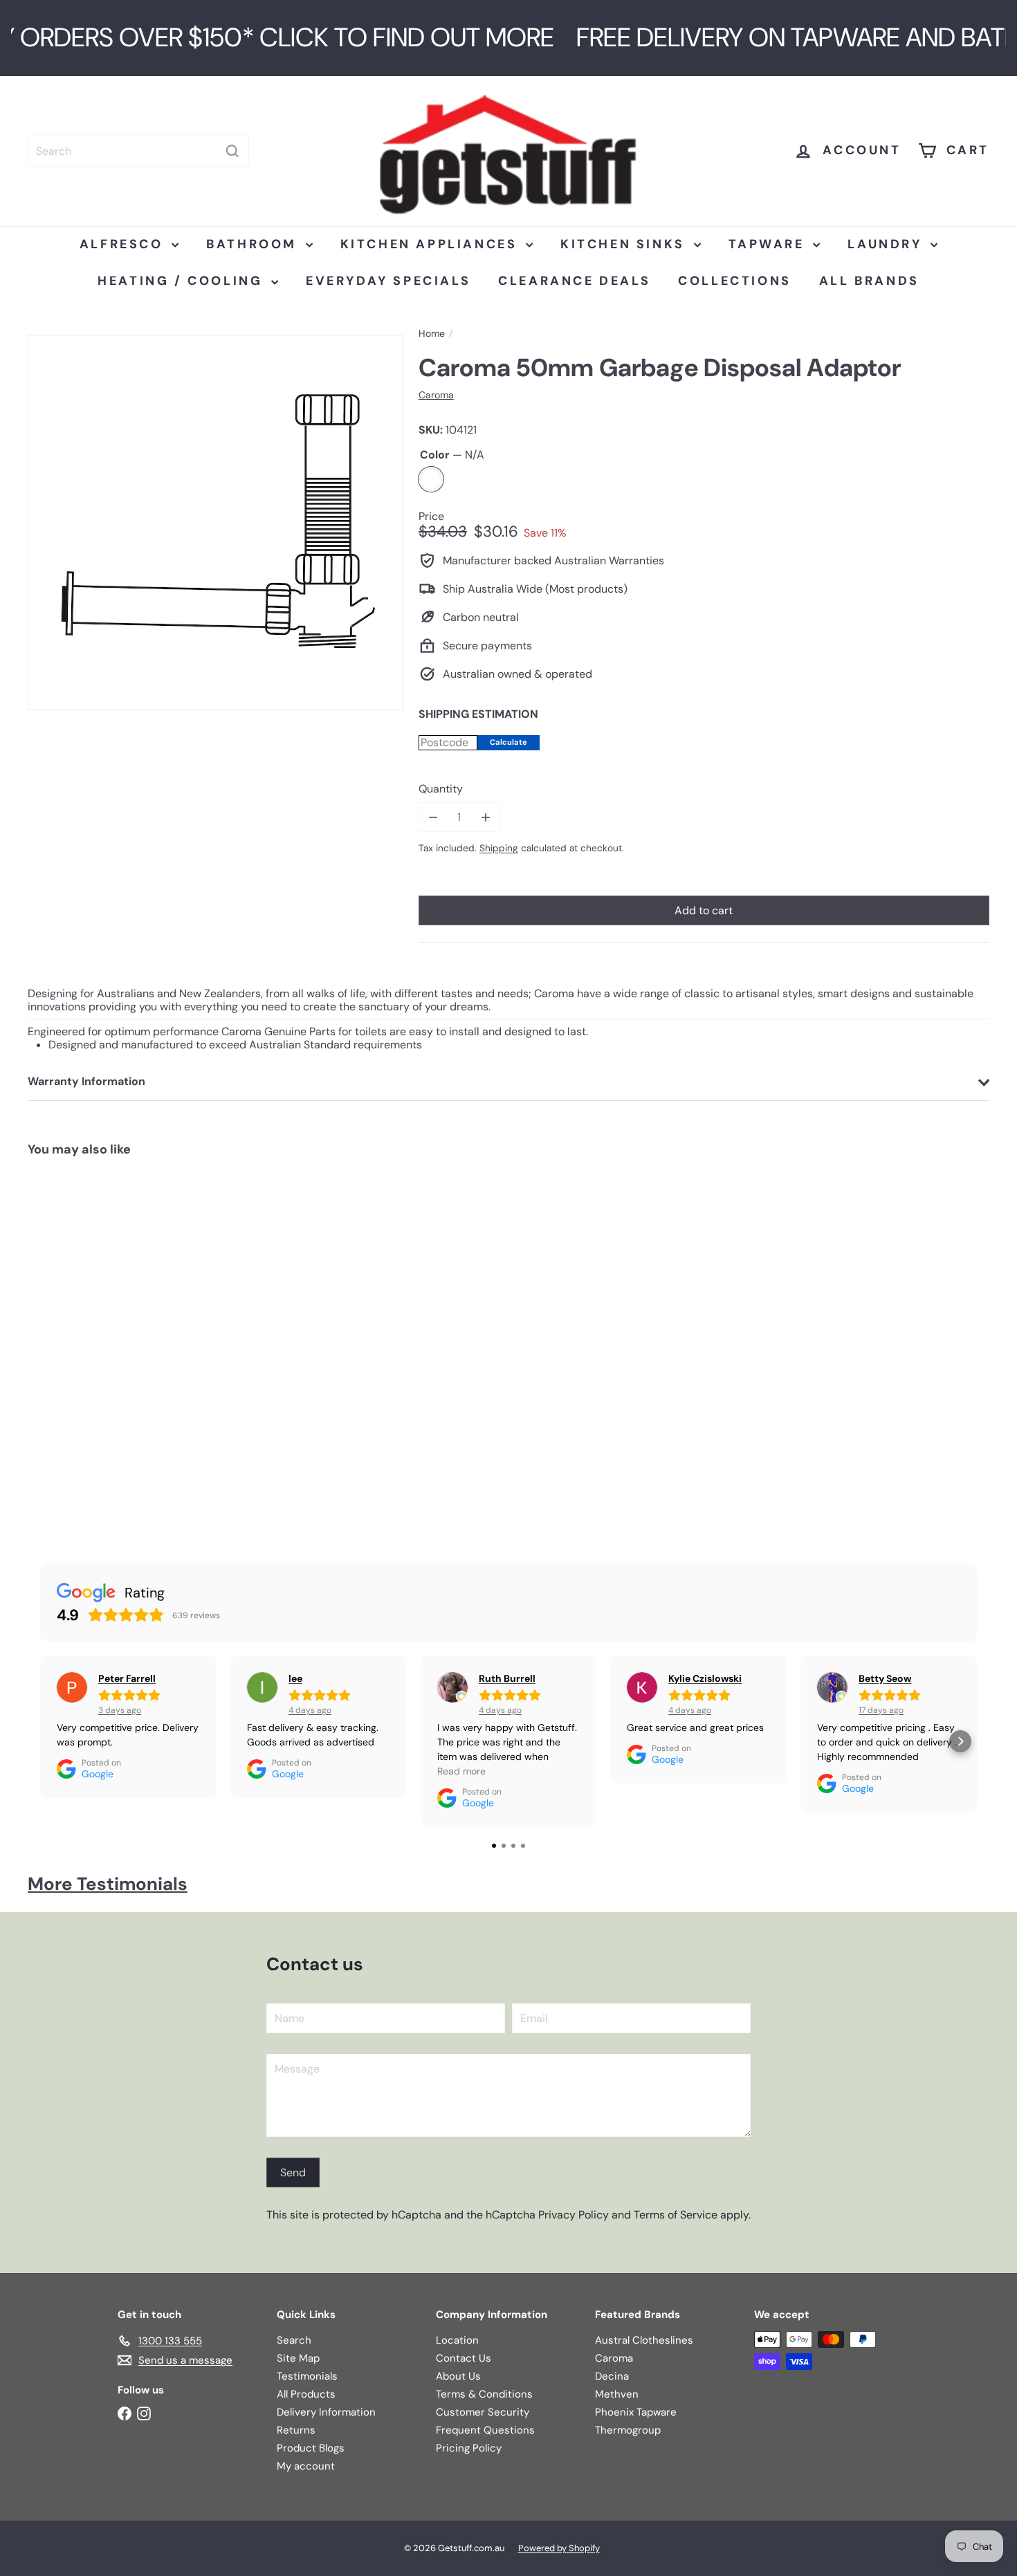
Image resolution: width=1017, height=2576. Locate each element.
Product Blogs (311, 2448)
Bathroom (254, 244)
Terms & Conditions (484, 2394)
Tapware (769, 244)
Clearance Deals (574, 281)
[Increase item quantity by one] (485, 817)
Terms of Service (676, 2215)
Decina (612, 2376)
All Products (306, 2394)
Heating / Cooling (183, 281)
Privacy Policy (574, 2215)
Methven (617, 2394)
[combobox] (138, 151)
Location (457, 2340)
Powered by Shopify (559, 2548)
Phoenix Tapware (636, 2412)
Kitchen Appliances (431, 244)
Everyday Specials (388, 281)
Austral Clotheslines (644, 2340)
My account (306, 2466)
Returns (296, 2430)
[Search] (232, 151)
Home (432, 334)
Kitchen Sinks (625, 244)
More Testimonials (108, 1884)
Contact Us (464, 2358)
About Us (458, 2376)
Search (294, 2340)
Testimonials (307, 2376)
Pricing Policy (469, 2448)
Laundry (887, 244)
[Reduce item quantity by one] (433, 817)
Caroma (614, 2358)
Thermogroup (628, 2430)
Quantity (441, 789)
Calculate (508, 742)
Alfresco (124, 244)
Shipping (499, 848)
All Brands (869, 281)
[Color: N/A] (53, 1434)
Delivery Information (326, 2412)
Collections (735, 281)
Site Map (298, 2358)
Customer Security (483, 2412)
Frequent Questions (485, 2430)
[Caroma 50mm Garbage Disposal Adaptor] (108, 1347)
